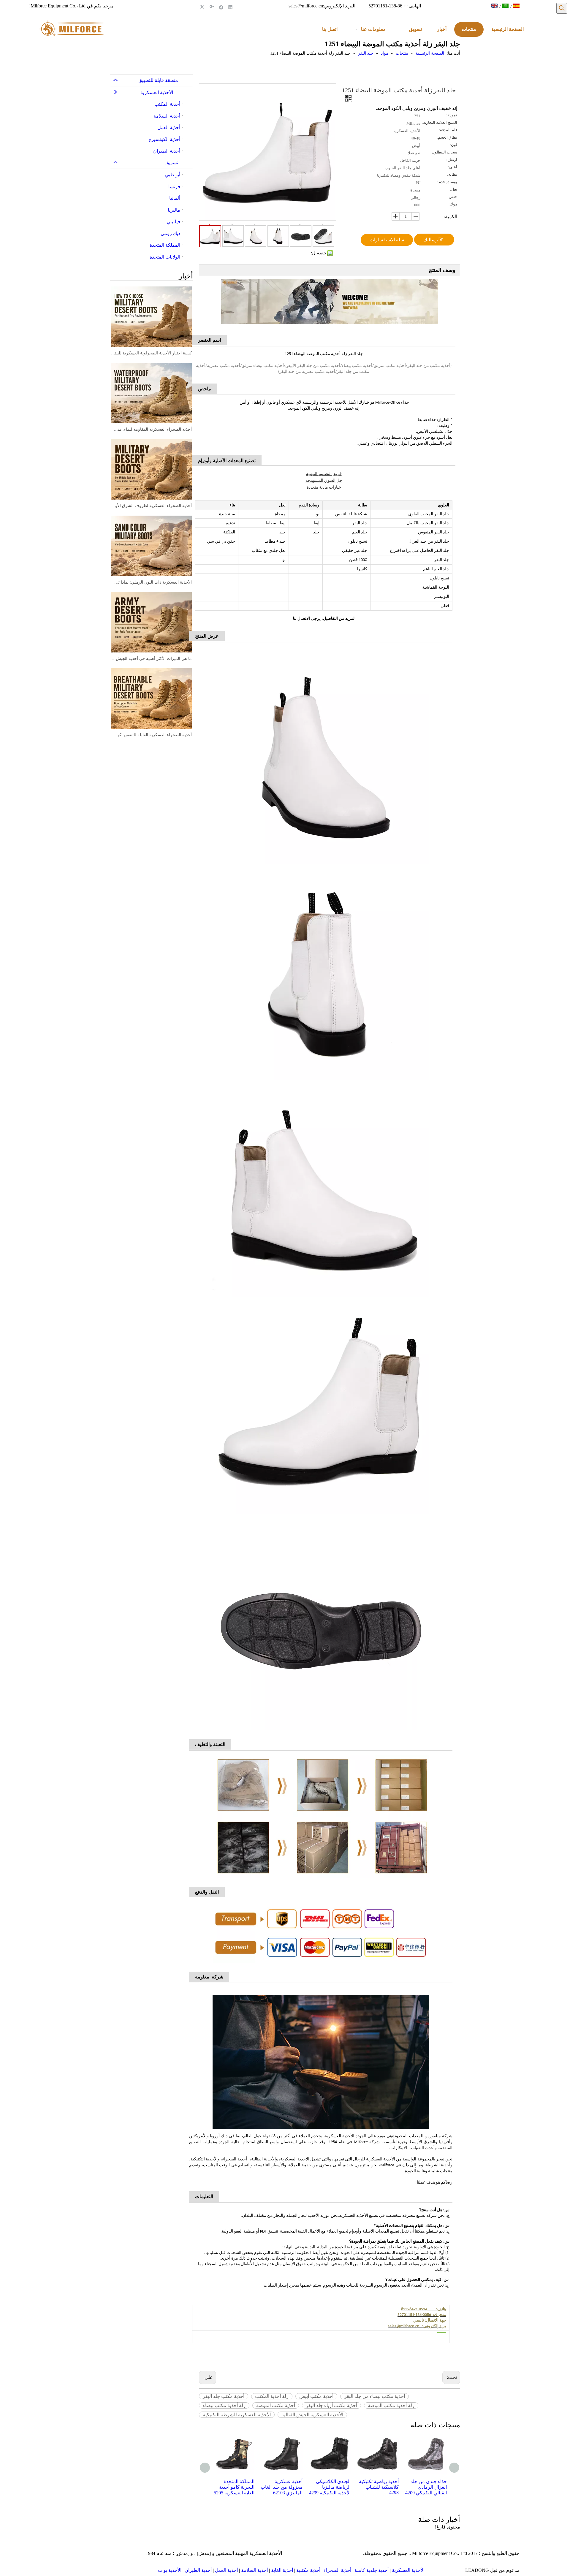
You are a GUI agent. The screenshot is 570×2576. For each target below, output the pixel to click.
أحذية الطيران (198, 2570)
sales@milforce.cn (306, 6)
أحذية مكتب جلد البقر (224, 2396)
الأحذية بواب (170, 2570)
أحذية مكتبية (308, 2570)
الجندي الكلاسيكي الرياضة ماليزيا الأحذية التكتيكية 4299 (282, 2487)
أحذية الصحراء (337, 2570)
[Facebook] (221, 7)
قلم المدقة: (448, 130)
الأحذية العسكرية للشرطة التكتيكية (237, 2415)
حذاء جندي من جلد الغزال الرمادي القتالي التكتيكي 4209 (378, 2487)
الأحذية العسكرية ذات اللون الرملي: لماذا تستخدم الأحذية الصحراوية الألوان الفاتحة (151, 582)
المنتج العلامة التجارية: (440, 123)
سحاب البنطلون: (444, 152)
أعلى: (453, 167)
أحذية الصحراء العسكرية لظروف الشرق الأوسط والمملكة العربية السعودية (151, 506)
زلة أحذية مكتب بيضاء (224, 2405)
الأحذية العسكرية (408, 2570)
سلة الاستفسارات (387, 240)
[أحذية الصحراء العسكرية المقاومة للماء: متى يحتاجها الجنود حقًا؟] (151, 393)
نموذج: (452, 115)
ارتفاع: (452, 160)
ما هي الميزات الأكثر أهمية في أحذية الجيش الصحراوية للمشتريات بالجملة (151, 659)
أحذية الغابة (282, 2570)
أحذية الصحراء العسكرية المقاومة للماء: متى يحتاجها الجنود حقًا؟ (151, 429)
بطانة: (452, 175)
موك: (453, 204)
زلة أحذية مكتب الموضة (391, 2405)
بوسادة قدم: (447, 182)
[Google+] (212, 7)
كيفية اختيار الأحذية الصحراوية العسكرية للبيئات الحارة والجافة (151, 353)
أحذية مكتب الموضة (276, 2405)
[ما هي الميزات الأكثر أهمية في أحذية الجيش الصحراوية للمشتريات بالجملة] (151, 622)
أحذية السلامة (254, 2570)
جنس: (452, 197)
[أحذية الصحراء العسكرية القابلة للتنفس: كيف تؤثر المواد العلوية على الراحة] (151, 698)
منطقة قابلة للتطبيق (158, 80)
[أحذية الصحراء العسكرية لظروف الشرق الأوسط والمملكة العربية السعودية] (151, 469)
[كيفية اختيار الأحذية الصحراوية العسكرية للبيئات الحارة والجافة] (151, 317)
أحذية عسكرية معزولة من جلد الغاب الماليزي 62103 (233, 2487)
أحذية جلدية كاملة (372, 2570)
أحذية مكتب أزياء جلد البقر (331, 2405)
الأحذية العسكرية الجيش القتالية (312, 2415)
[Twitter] (203, 7)
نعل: (454, 189)
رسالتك (431, 240)
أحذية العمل (226, 2570)
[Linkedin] (231, 7)
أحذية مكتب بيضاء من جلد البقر (375, 2396)
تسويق (172, 163)
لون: (453, 145)
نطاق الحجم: (447, 137)
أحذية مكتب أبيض (316, 2396)
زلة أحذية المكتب (272, 2396)
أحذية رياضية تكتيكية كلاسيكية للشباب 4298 (331, 2487)
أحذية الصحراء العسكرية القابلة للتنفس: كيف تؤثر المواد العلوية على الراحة (151, 735)
